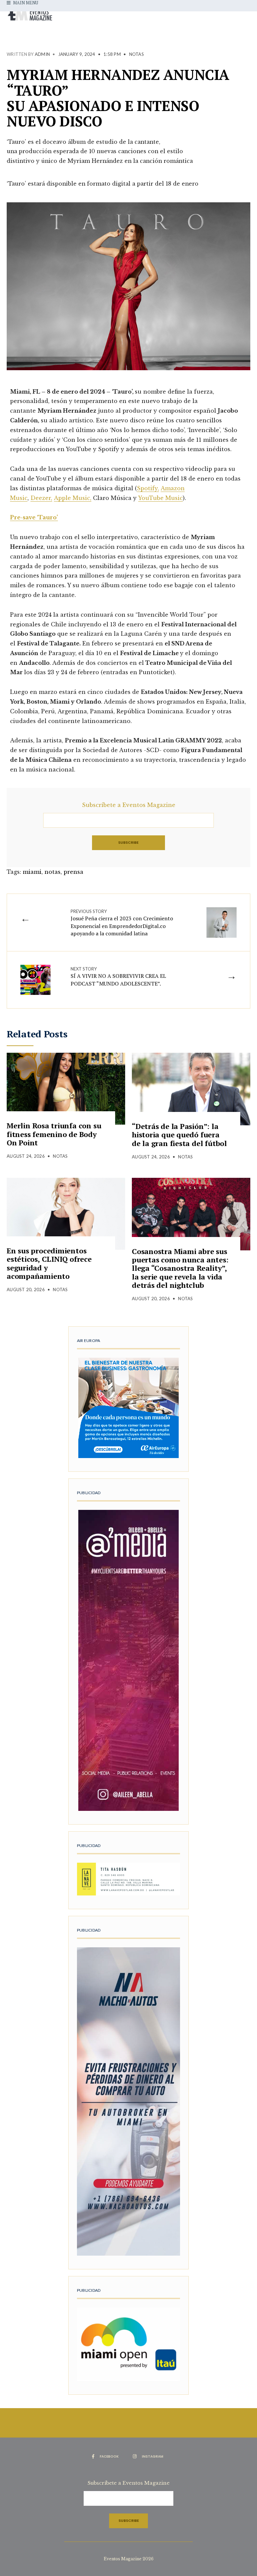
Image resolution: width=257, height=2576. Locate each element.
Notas (137, 54)
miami (32, 872)
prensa (73, 872)
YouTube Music (160, 498)
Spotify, (148, 488)
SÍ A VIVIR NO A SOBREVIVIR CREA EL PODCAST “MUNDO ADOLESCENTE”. (118, 977)
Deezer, (41, 498)
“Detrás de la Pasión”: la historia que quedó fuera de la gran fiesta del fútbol (179, 1135)
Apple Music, (73, 498)
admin (42, 54)
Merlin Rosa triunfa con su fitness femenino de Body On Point (54, 1134)
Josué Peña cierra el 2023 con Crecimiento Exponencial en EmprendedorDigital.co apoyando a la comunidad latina (122, 923)
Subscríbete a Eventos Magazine (129, 805)
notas (53, 872)
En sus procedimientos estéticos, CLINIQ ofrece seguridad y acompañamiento (49, 1263)
